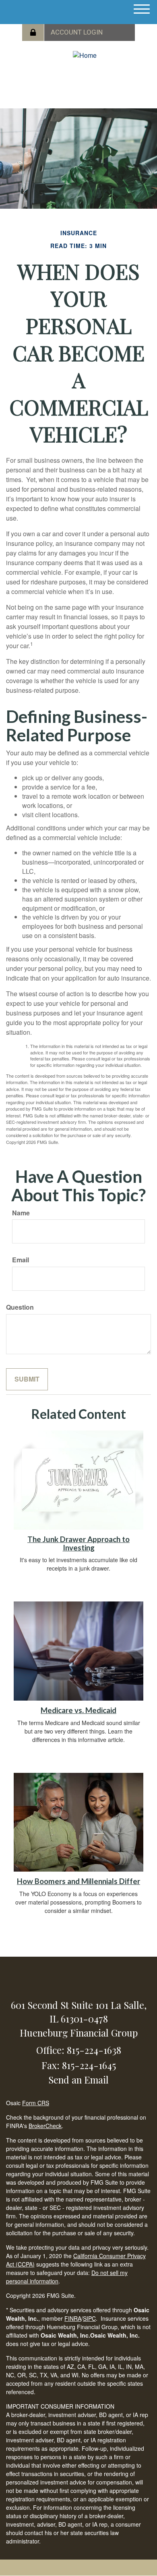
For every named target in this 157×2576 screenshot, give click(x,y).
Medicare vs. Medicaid (78, 1710)
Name (21, 1213)
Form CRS (36, 2103)
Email (21, 1260)
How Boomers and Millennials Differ (78, 1881)
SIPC (89, 2318)
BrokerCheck (45, 2126)
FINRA (73, 2318)
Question (20, 1307)
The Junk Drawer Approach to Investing (78, 1543)
